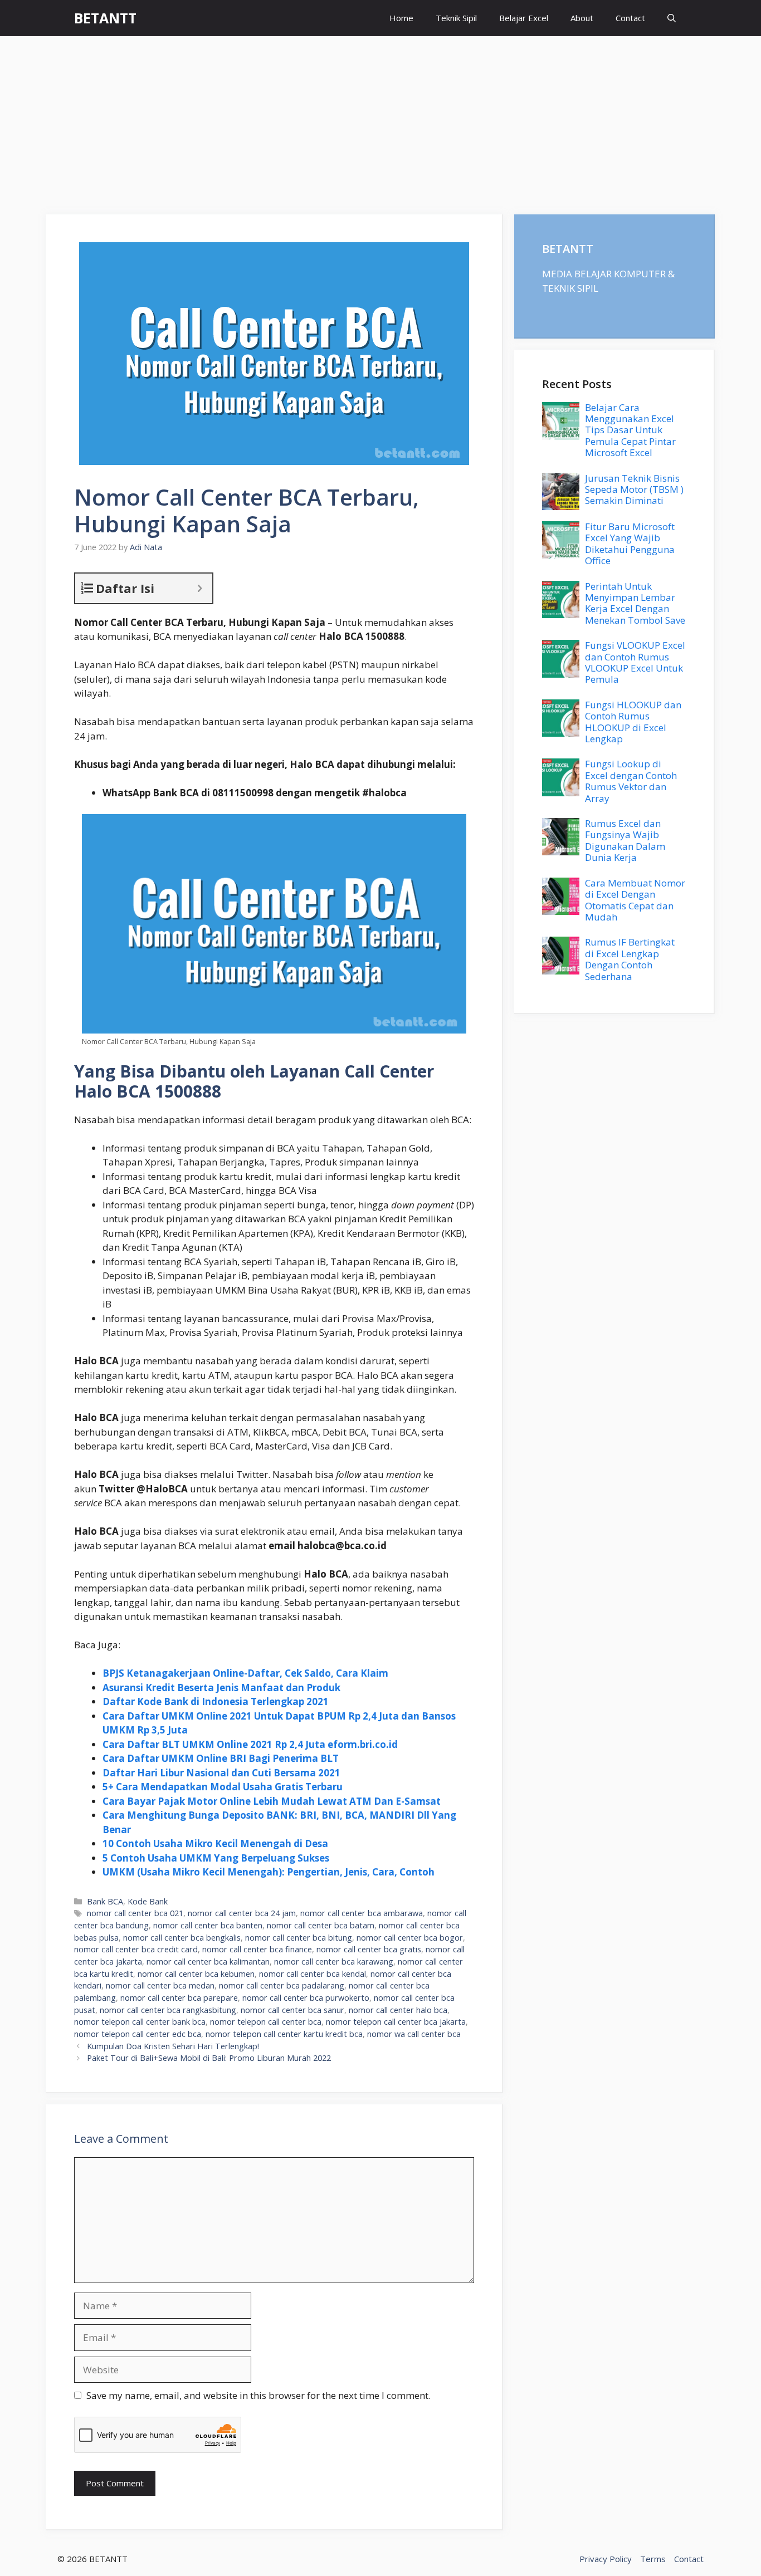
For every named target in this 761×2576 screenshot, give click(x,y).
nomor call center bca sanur (292, 2010)
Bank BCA (105, 1901)
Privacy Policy (606, 2559)
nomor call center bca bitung (299, 1938)
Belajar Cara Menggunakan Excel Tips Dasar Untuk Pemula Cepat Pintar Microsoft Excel (630, 430)
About (582, 18)
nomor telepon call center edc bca (138, 2034)
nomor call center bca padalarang (282, 1985)
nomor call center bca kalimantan (208, 1962)
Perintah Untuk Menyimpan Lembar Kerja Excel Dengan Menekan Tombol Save (635, 603)
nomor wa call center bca (414, 2034)
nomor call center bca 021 (135, 1913)
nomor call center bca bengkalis (182, 1938)
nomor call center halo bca (398, 2010)
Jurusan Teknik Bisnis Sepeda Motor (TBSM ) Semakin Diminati (634, 489)
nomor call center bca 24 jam (242, 1913)
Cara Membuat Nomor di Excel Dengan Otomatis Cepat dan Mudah (635, 900)
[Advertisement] (380, 120)
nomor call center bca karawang (334, 1962)
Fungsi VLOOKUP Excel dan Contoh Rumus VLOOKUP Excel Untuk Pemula (635, 662)
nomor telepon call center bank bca (140, 2022)
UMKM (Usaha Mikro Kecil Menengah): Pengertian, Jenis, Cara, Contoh (269, 1872)
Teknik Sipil (456, 18)
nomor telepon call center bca (266, 2022)
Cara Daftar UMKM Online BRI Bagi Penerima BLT (221, 1758)
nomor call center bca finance (257, 1949)
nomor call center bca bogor (410, 1938)
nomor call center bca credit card (136, 1949)
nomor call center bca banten (208, 1925)
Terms (653, 2559)
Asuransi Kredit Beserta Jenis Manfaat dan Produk (221, 1688)
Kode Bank (148, 1901)
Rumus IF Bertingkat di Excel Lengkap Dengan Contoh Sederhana (630, 959)
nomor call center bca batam (321, 1925)
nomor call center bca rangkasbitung (168, 2010)
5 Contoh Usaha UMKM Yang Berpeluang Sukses (216, 1858)
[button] (672, 18)
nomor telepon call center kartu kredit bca (284, 2034)
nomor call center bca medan (160, 1985)
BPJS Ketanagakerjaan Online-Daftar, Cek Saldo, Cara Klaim (245, 1673)
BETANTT (105, 18)
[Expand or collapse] (200, 588)
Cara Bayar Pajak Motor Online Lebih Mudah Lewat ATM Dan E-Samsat (272, 1801)
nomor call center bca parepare (179, 1998)
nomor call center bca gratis (369, 1949)
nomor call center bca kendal (313, 1974)
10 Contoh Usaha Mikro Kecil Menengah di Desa (215, 1843)
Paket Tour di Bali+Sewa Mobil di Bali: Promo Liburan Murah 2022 (209, 2058)
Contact (630, 18)
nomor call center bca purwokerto (306, 1998)
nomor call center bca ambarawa (362, 1913)
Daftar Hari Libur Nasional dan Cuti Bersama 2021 (221, 1773)
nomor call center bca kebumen (196, 1974)
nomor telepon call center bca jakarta (396, 2022)
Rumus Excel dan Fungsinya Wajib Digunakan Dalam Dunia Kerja (625, 840)
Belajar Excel (524, 18)
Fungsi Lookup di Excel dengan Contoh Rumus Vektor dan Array (631, 781)
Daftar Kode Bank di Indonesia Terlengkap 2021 (216, 1701)
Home (401, 18)
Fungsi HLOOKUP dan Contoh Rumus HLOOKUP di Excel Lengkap (633, 722)
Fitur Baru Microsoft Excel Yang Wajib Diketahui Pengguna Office (630, 543)
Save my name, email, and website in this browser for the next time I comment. (258, 2395)
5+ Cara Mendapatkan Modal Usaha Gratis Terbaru (223, 1787)
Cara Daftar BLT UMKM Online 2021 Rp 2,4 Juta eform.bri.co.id (250, 1744)
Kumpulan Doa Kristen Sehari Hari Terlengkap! (173, 2046)
